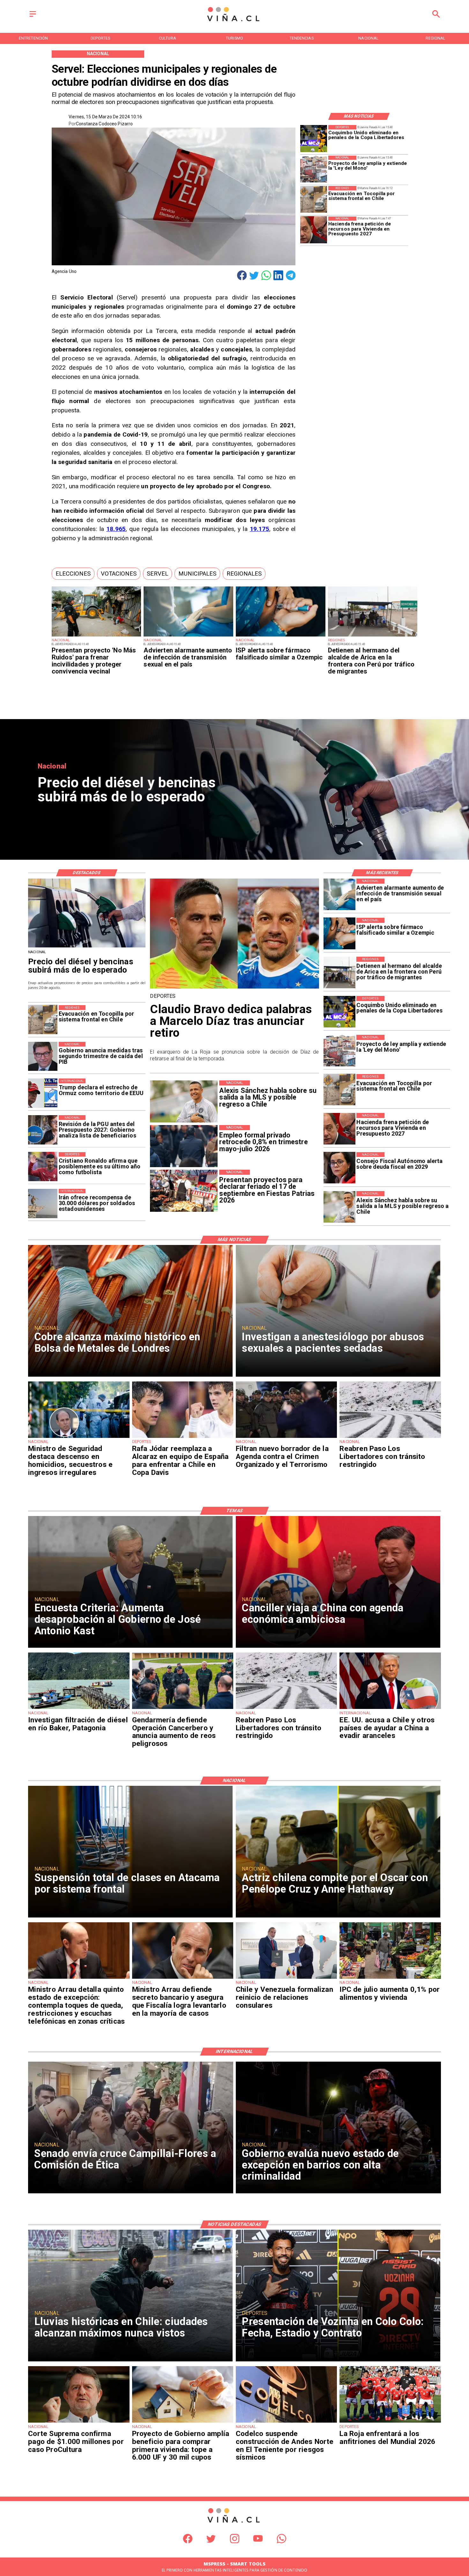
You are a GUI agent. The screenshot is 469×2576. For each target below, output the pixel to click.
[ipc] (390, 1978)
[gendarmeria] (183, 1709)
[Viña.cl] (33, 17)
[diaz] (234, 988)
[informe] (79, 1438)
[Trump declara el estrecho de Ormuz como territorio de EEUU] (43, 1093)
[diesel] (87, 947)
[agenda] (286, 1438)
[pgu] (43, 1130)
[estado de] (79, 1978)
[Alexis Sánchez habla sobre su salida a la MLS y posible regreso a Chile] (339, 1207)
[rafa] (183, 1438)
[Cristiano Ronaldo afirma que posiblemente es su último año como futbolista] (43, 1167)
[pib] (43, 1056)
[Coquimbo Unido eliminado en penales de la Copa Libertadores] (314, 138)
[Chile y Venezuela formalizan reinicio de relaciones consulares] (286, 1978)
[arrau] (183, 1978)
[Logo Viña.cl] (234, 22)
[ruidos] (97, 636)
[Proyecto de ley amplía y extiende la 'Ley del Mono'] (314, 169)
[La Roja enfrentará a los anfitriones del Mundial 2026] (390, 2422)
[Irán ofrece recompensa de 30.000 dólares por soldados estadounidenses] (43, 1203)
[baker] (79, 1709)
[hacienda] (314, 230)
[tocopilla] (314, 199)
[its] (188, 636)
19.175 (260, 529)
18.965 (116, 529)
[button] (73, 574)
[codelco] (286, 2422)
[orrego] (79, 2422)
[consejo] (339, 1168)
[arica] (373, 636)
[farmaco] (281, 636)
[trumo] (390, 1709)
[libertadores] (390, 1438)
